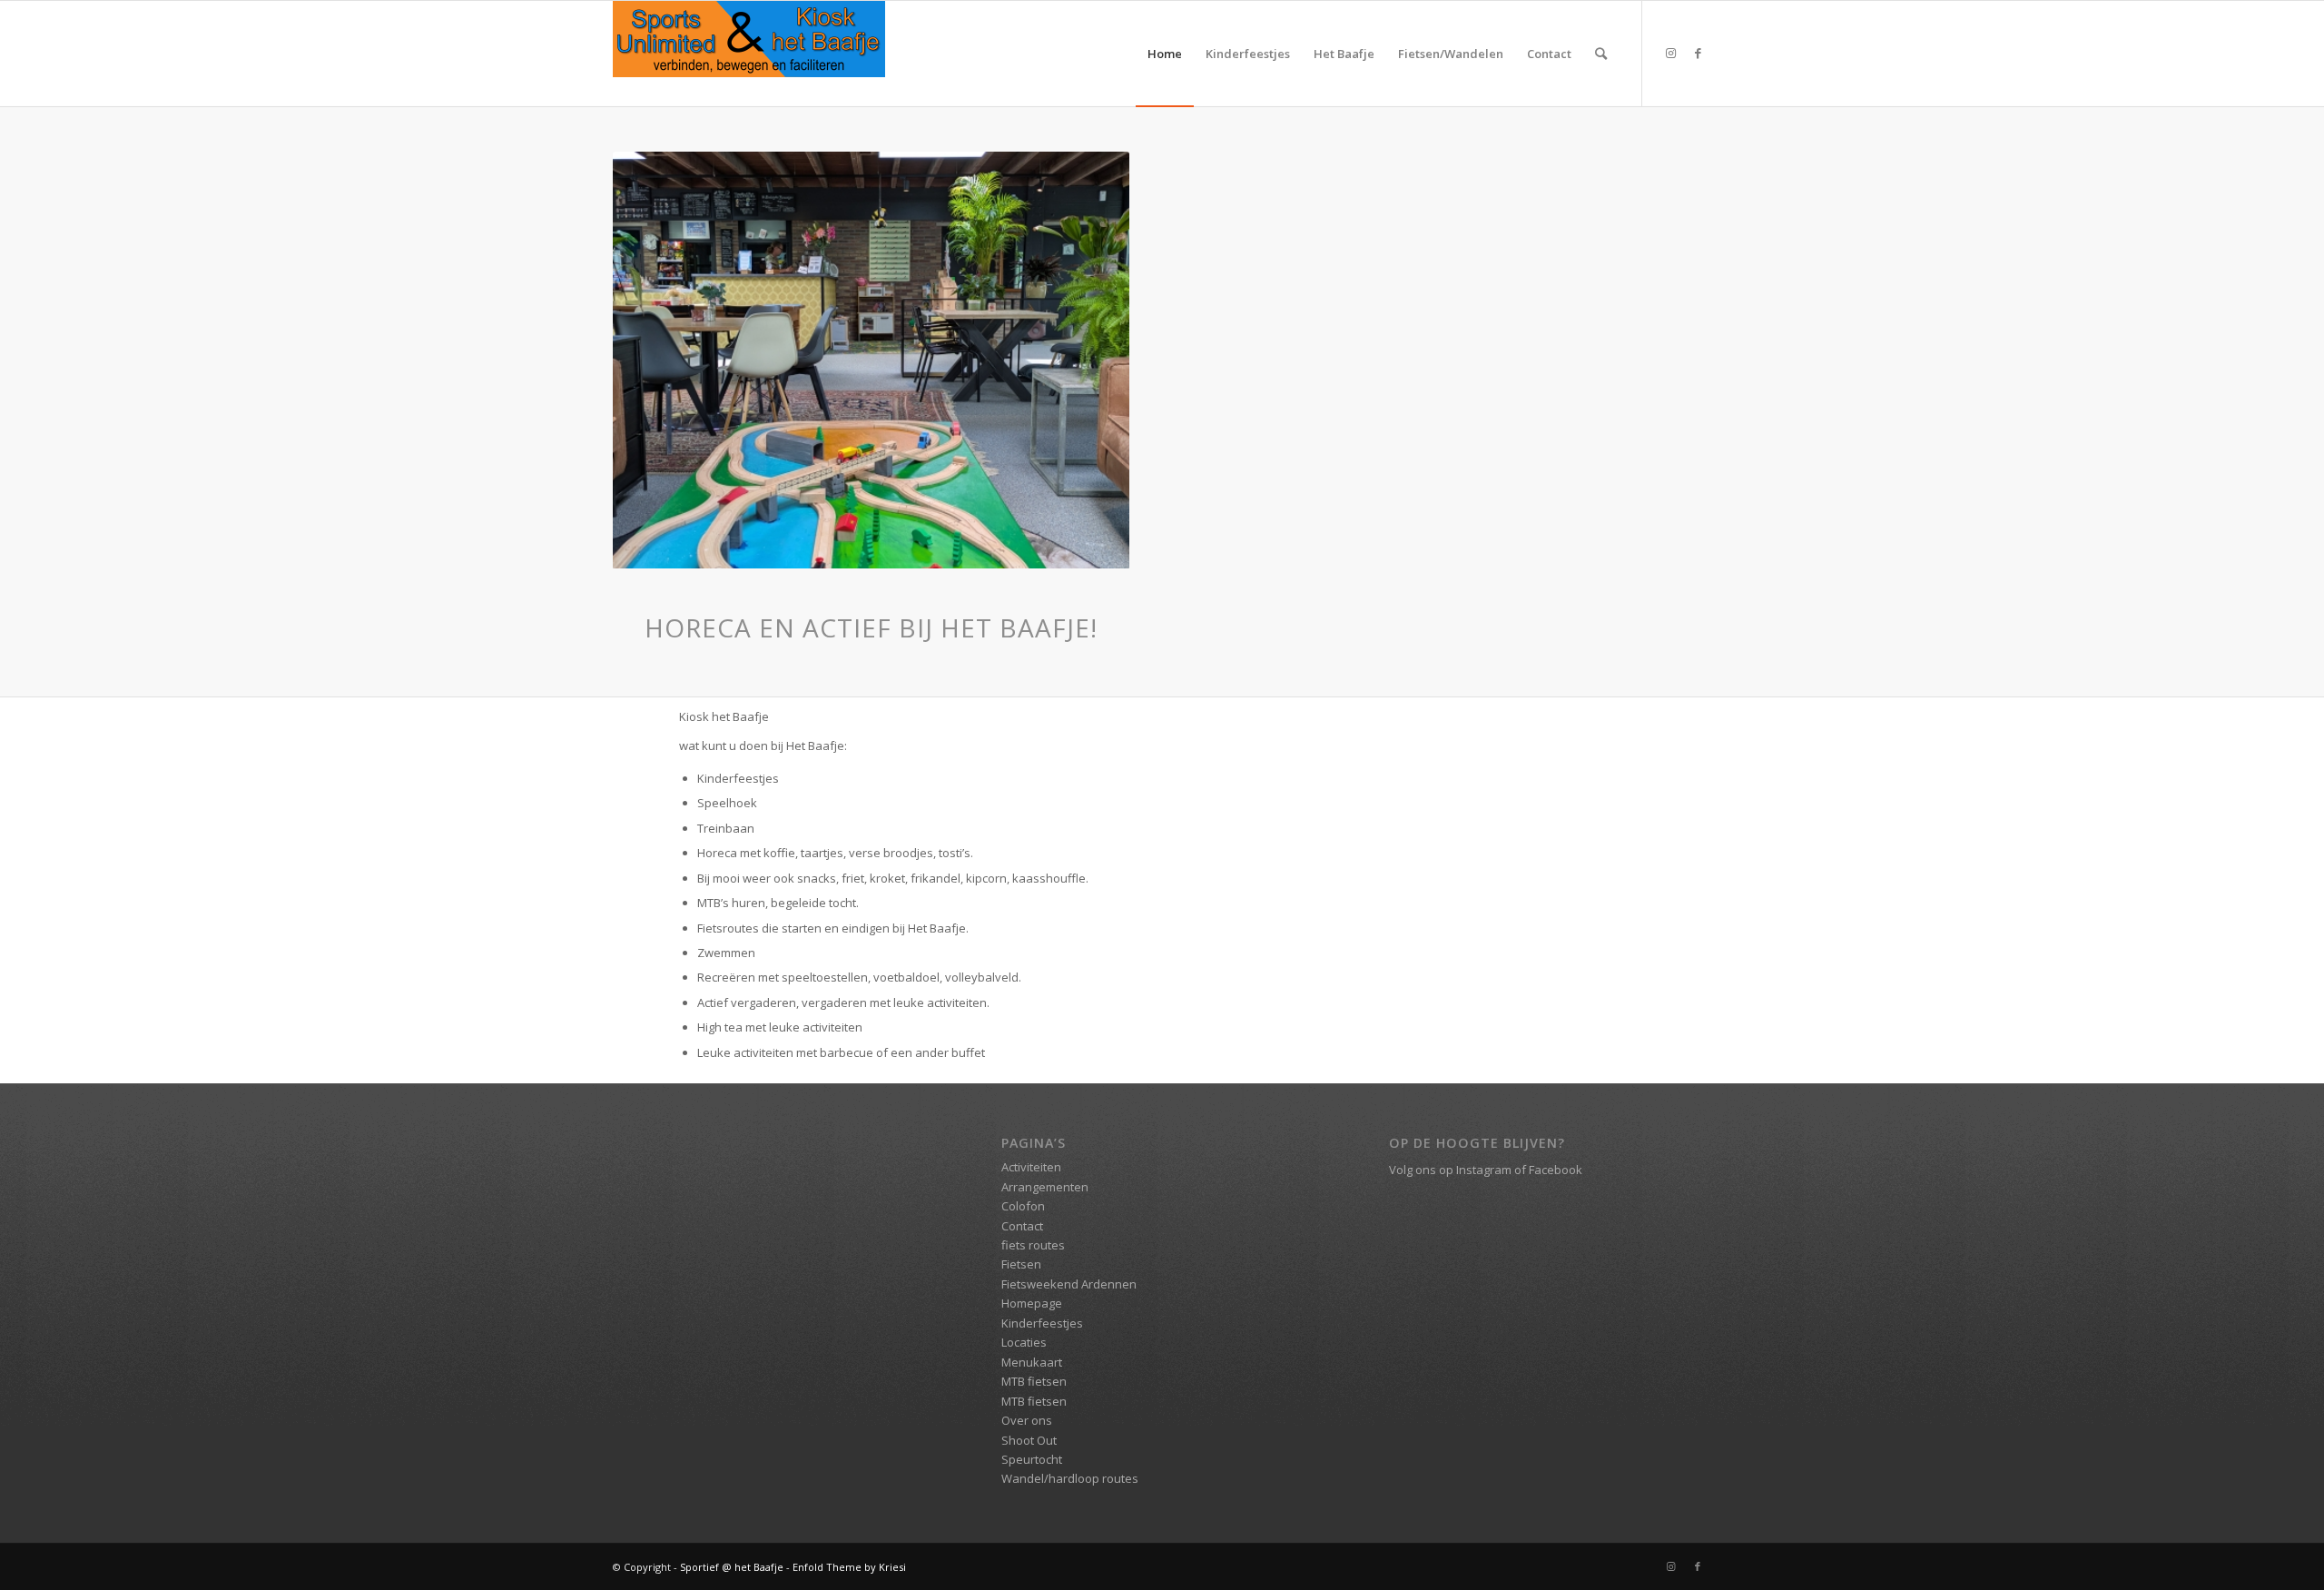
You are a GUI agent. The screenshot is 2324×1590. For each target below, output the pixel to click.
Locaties (1024, 1342)
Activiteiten (1031, 1167)
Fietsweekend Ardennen (1069, 1284)
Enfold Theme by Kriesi (849, 1567)
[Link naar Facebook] (1698, 53)
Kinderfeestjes (1042, 1323)
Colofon (1023, 1206)
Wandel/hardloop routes (1070, 1478)
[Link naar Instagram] (1670, 53)
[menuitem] (1165, 54)
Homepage (1032, 1303)
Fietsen (1021, 1264)
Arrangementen (1045, 1187)
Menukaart (1032, 1362)
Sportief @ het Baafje (732, 1567)
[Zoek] (1601, 54)
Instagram (1484, 1170)
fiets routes (1033, 1245)
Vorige (654, 360)
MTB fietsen (1034, 1381)
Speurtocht (1032, 1459)
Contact (1022, 1226)
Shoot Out (1029, 1440)
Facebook (1556, 1170)
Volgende (1088, 360)
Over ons (1027, 1420)
